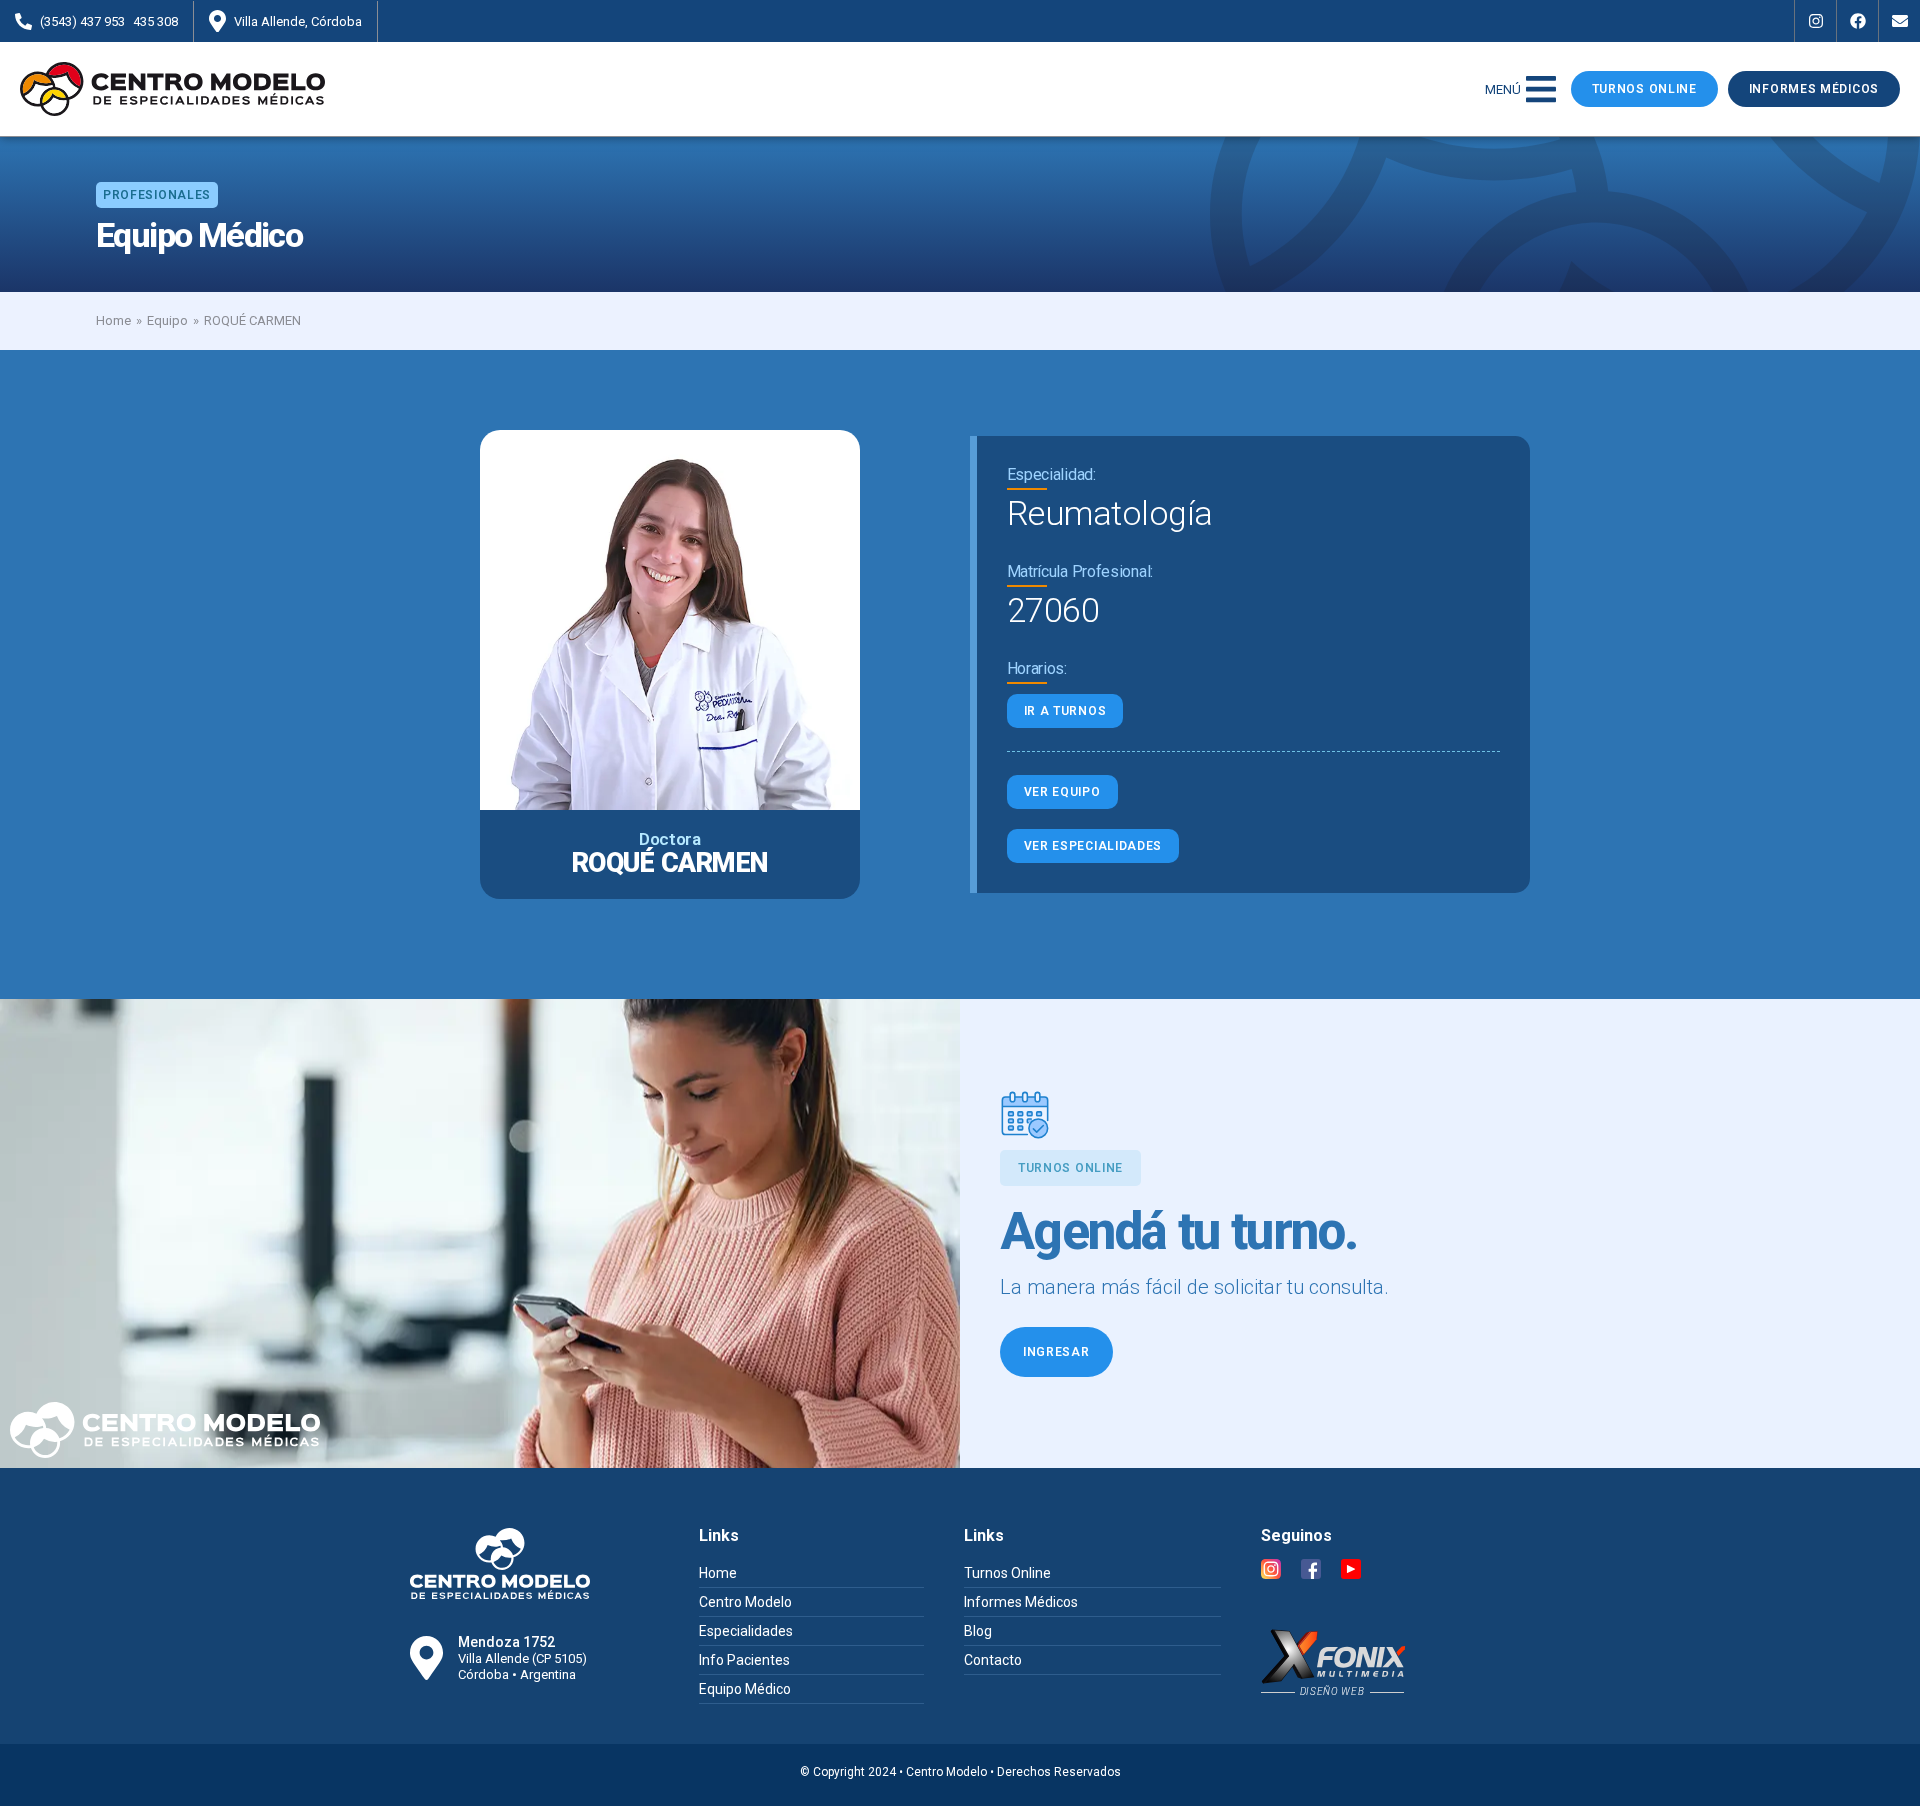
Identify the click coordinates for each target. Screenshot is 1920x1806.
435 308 (155, 21)
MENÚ (1503, 89)
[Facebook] (1857, 21)
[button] (157, 195)
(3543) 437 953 (82, 21)
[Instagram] (1815, 21)
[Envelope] (1899, 21)
